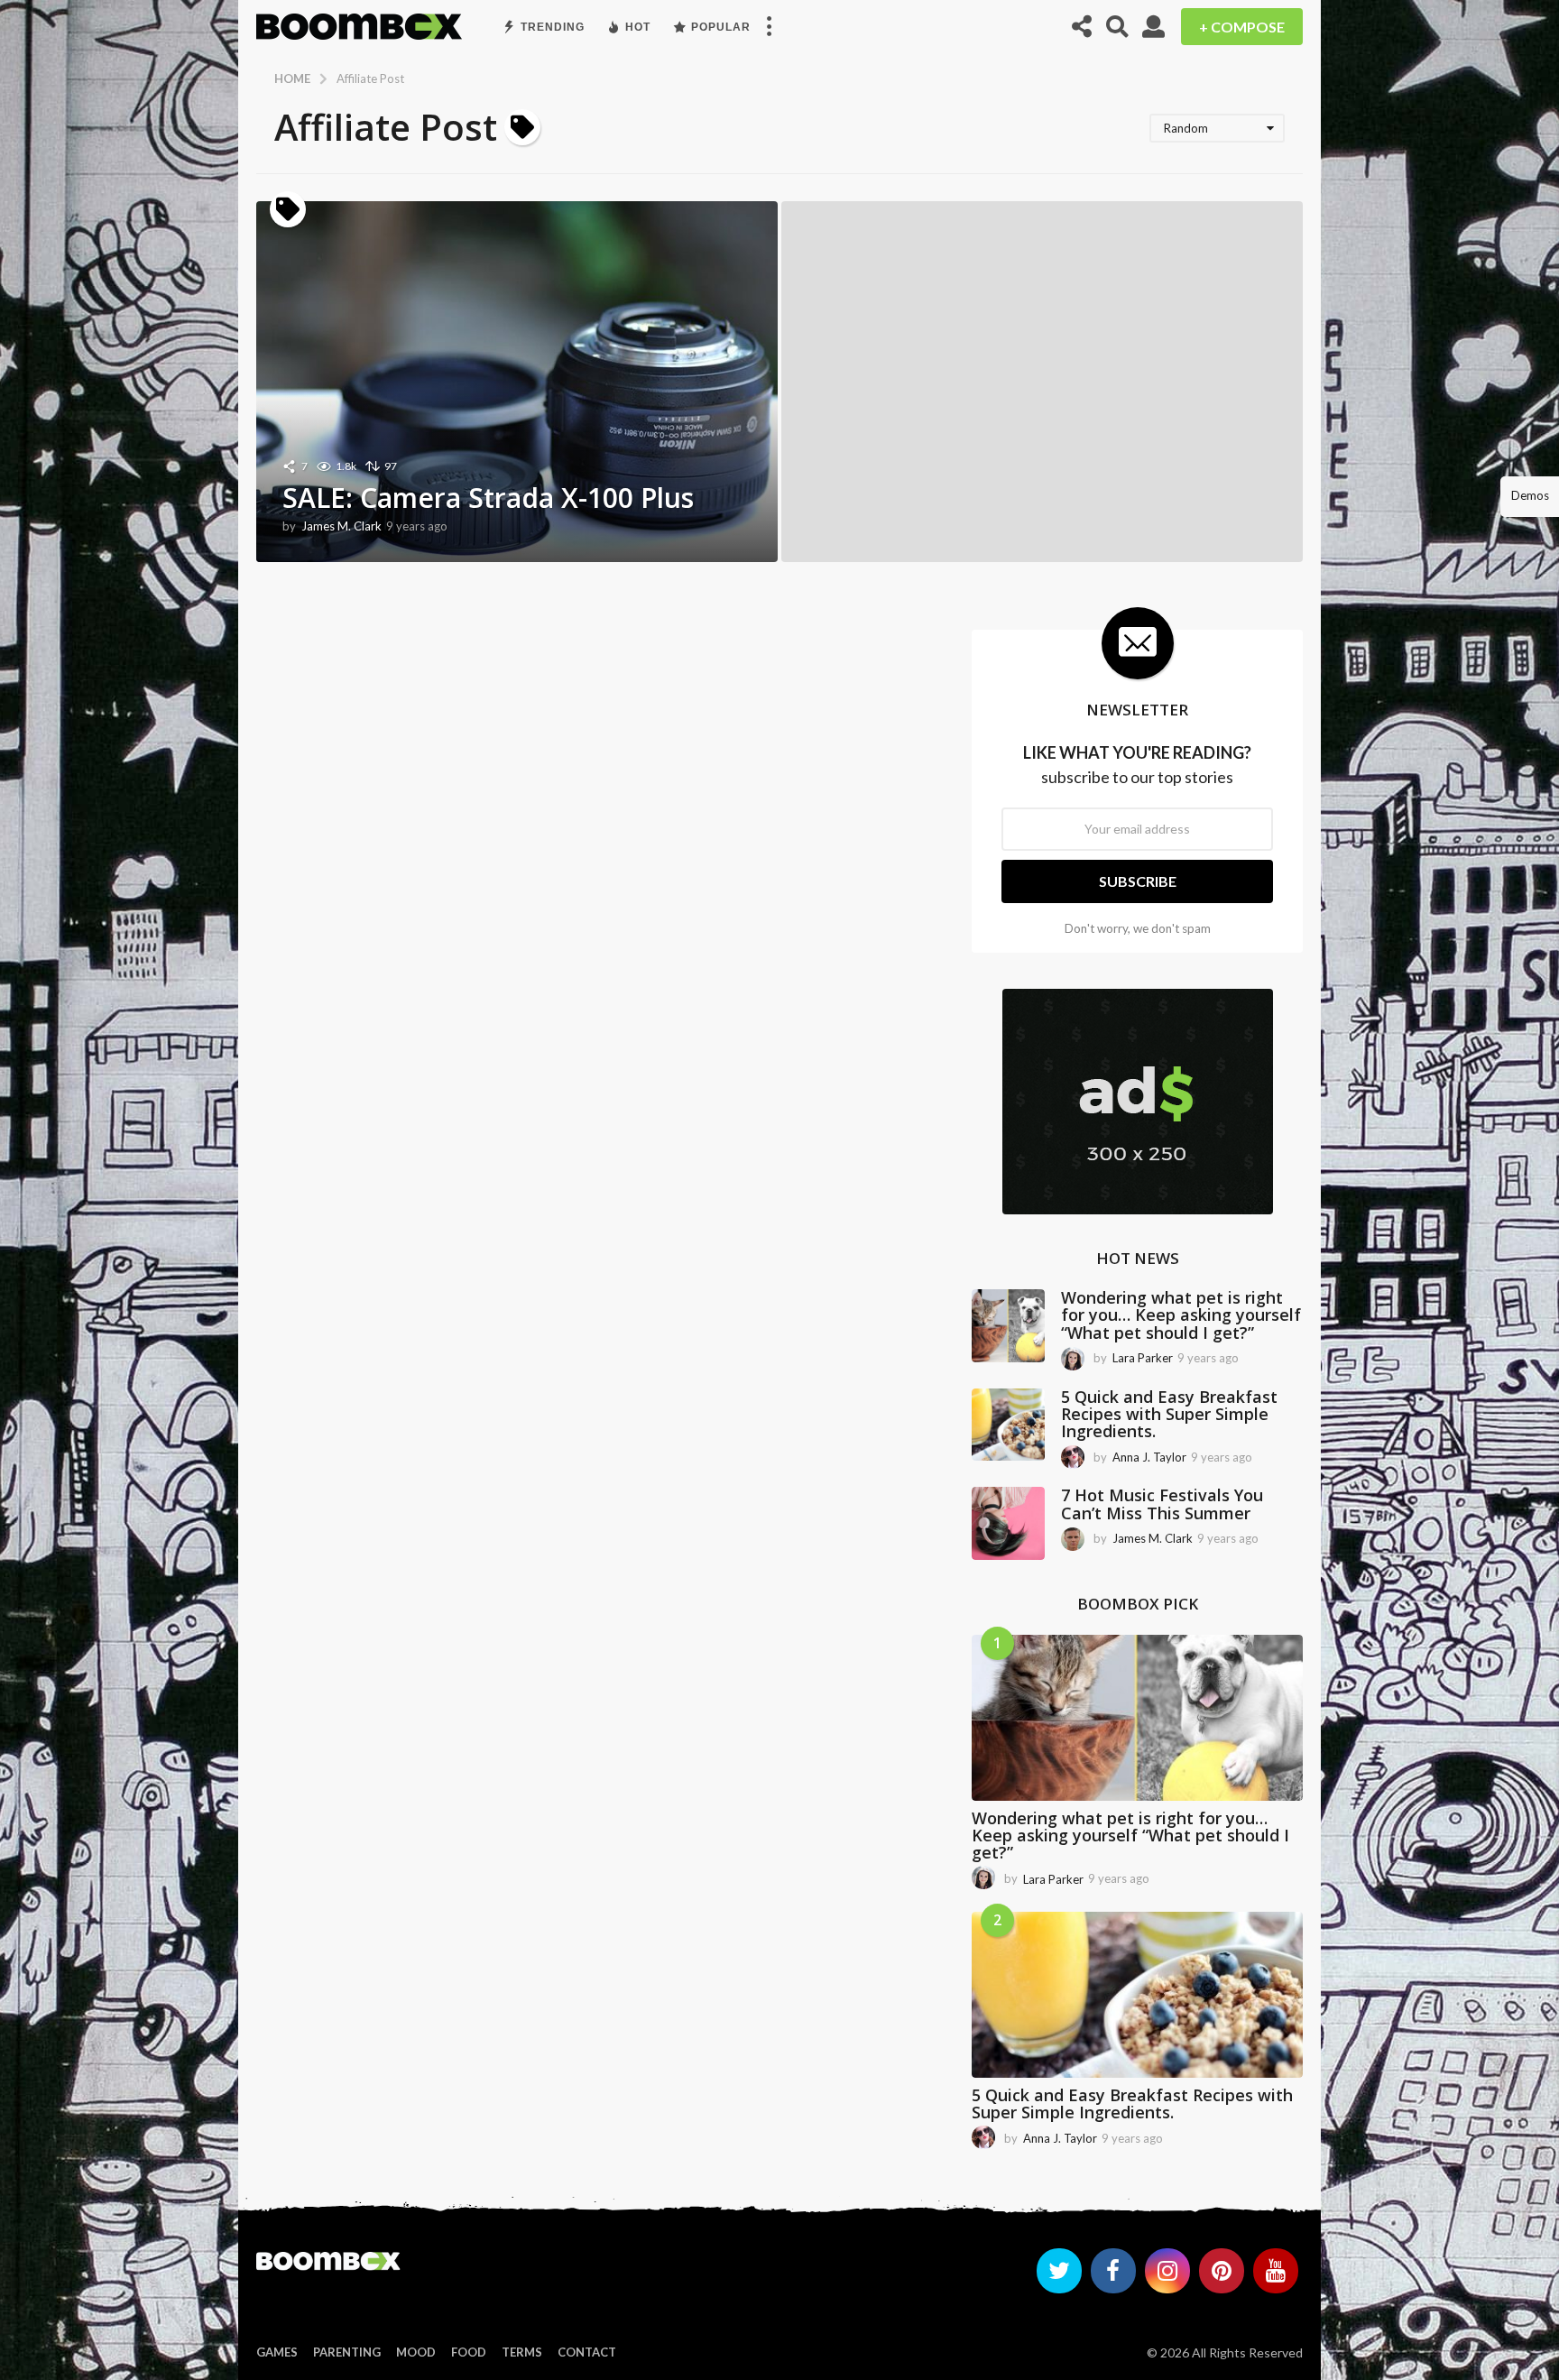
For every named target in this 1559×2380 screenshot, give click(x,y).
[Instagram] (1167, 2271)
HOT (638, 27)
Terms (522, 2352)
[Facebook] (1113, 2271)
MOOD (416, 2352)
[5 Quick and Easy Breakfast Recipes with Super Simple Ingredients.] (1008, 1425)
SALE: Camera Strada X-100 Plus (488, 498)
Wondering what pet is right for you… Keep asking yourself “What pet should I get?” (1181, 1315)
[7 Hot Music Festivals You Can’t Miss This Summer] (1008, 1523)
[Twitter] (1059, 2271)
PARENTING (347, 2352)
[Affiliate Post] (288, 209)
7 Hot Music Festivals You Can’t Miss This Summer (1162, 1504)
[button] (769, 27)
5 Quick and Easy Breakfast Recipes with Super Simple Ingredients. (1169, 1414)
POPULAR (721, 27)
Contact (587, 2352)
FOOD (469, 2352)
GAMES (277, 2352)
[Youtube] (1276, 2271)
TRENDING (553, 27)
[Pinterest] (1222, 2271)
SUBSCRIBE (1138, 881)
